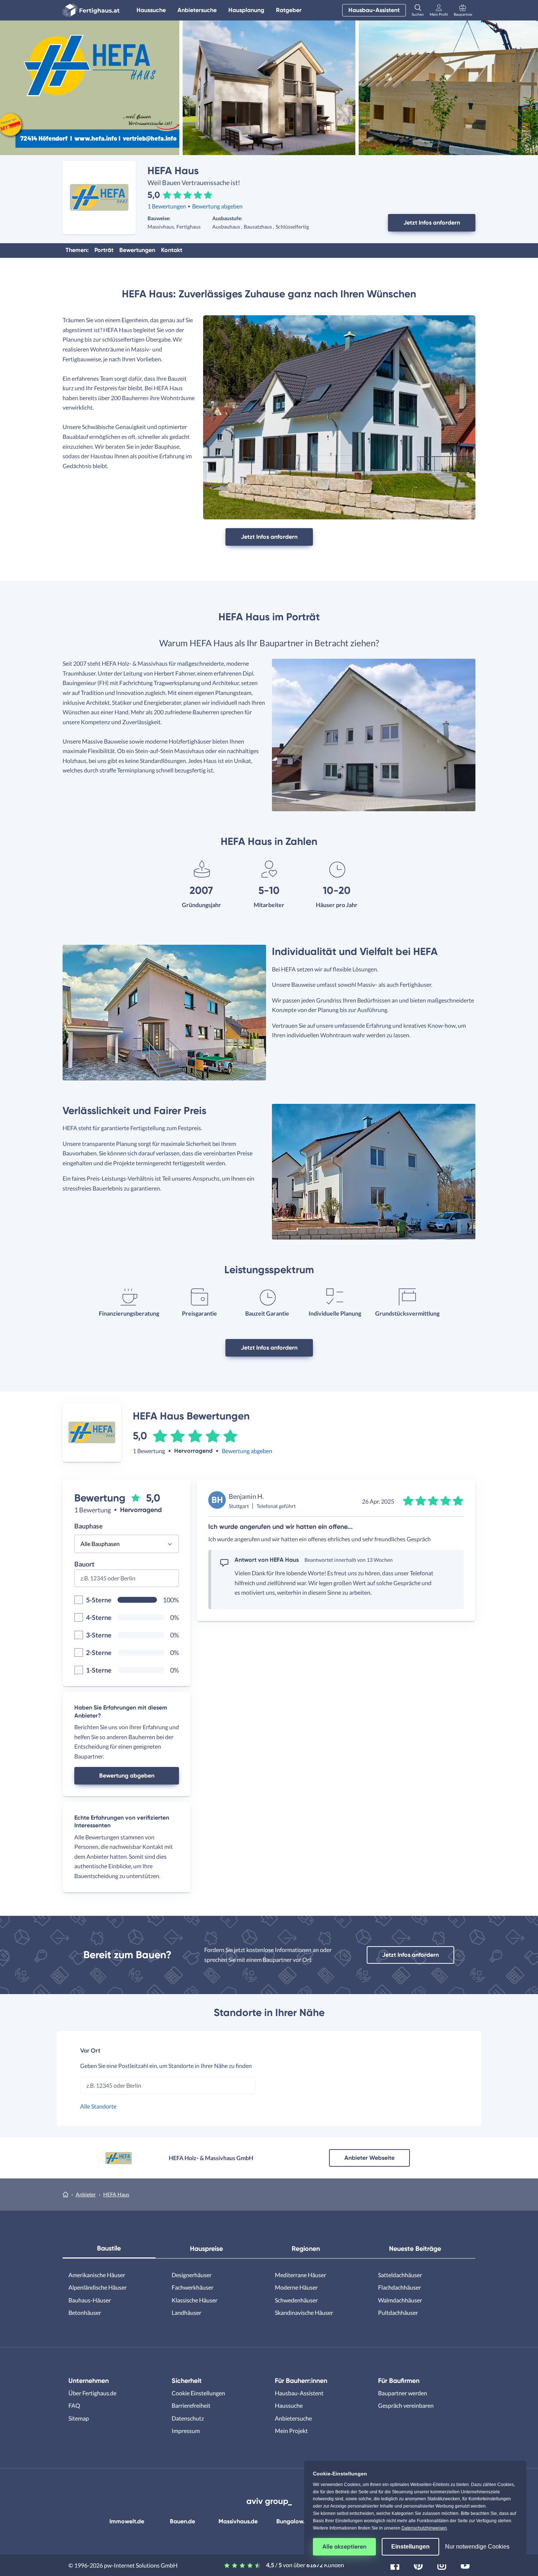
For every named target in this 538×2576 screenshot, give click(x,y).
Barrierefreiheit (191, 2405)
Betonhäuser (85, 2312)
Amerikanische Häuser (97, 2275)
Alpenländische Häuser (98, 2287)
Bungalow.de (294, 2521)
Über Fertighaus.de (92, 2393)
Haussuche (151, 10)
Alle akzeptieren (344, 2547)
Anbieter (86, 2194)
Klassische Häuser (195, 2300)
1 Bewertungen (167, 206)
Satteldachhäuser (400, 2275)
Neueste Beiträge (415, 2249)
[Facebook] (395, 2564)
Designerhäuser (192, 2275)
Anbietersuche (197, 10)
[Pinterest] (418, 2564)
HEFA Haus (116, 2194)
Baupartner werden (403, 2393)
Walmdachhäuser (400, 2300)
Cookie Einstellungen (198, 2393)
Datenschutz (188, 2418)
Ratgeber (289, 10)
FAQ (74, 2405)
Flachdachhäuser (399, 2287)
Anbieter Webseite (369, 2158)
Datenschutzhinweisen (424, 2528)
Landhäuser (186, 2312)
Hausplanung (246, 10)
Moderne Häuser (296, 2287)
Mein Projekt (291, 2431)
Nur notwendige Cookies (477, 2547)
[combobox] (127, 1581)
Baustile (109, 2248)
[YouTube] (465, 2564)
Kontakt (172, 250)
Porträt (104, 250)
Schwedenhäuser (296, 2300)
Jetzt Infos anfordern (432, 223)
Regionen (306, 2249)
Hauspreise (206, 2249)
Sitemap (79, 2418)
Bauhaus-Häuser (90, 2300)
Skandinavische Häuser (304, 2312)
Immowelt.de (127, 2521)
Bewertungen (137, 250)
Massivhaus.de (238, 2521)
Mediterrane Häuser (300, 2275)
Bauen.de (182, 2521)
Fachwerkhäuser (193, 2287)
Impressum (186, 2431)
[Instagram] (442, 2564)
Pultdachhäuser (398, 2312)
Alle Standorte (98, 2106)
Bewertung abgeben (217, 206)
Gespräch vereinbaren (406, 2405)
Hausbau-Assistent (374, 10)
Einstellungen (410, 2547)
